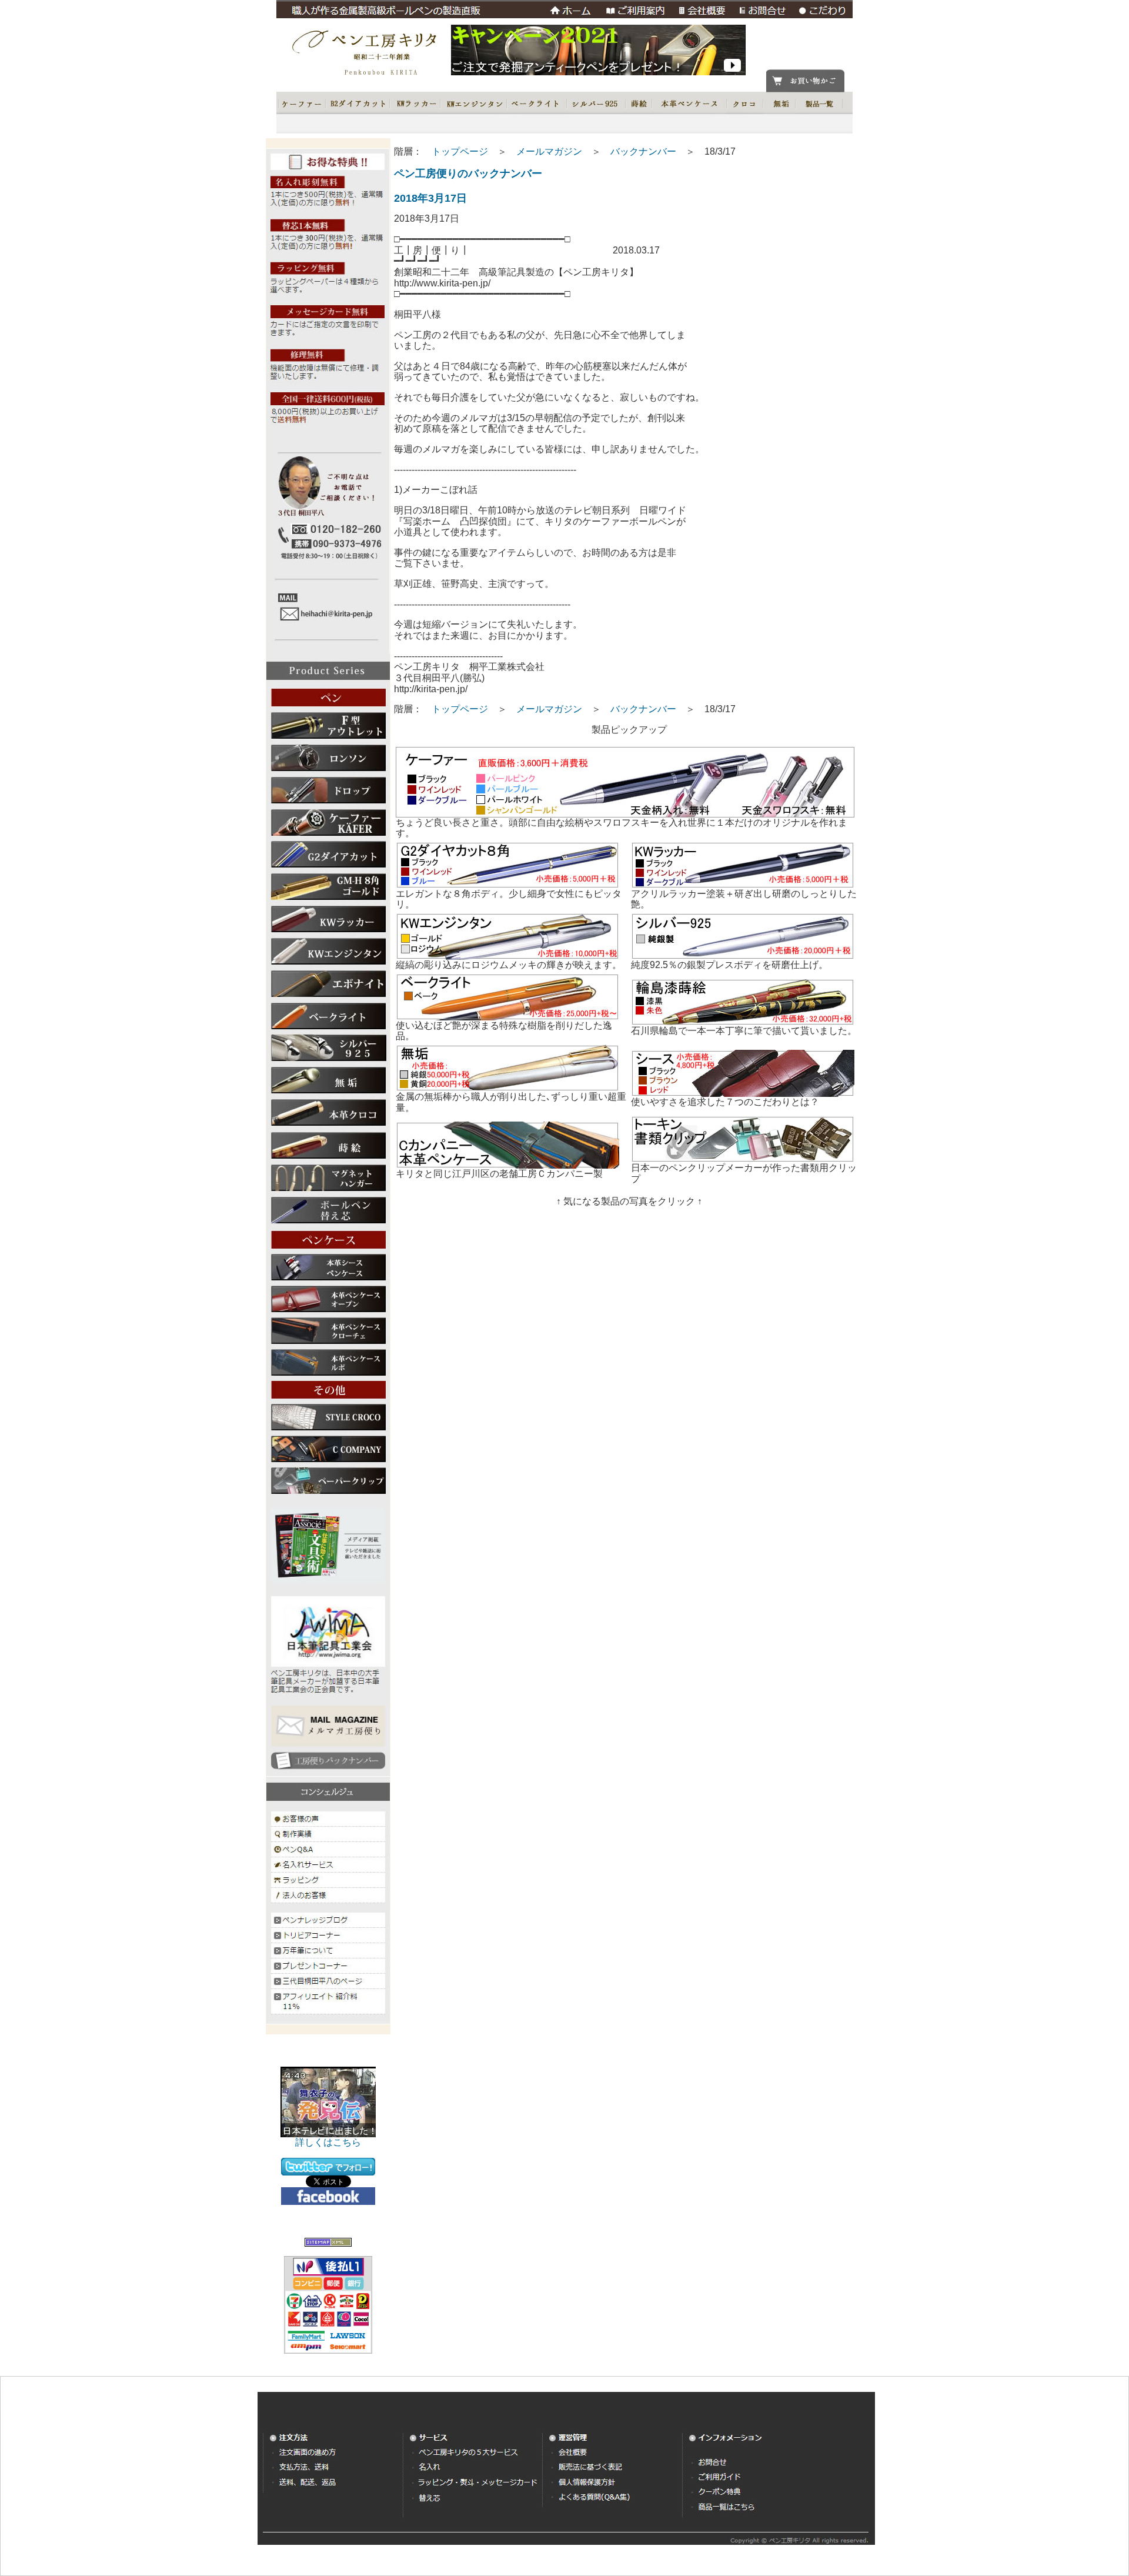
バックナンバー (643, 151)
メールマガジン (549, 151)
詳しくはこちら (328, 2142)
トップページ (460, 151)
